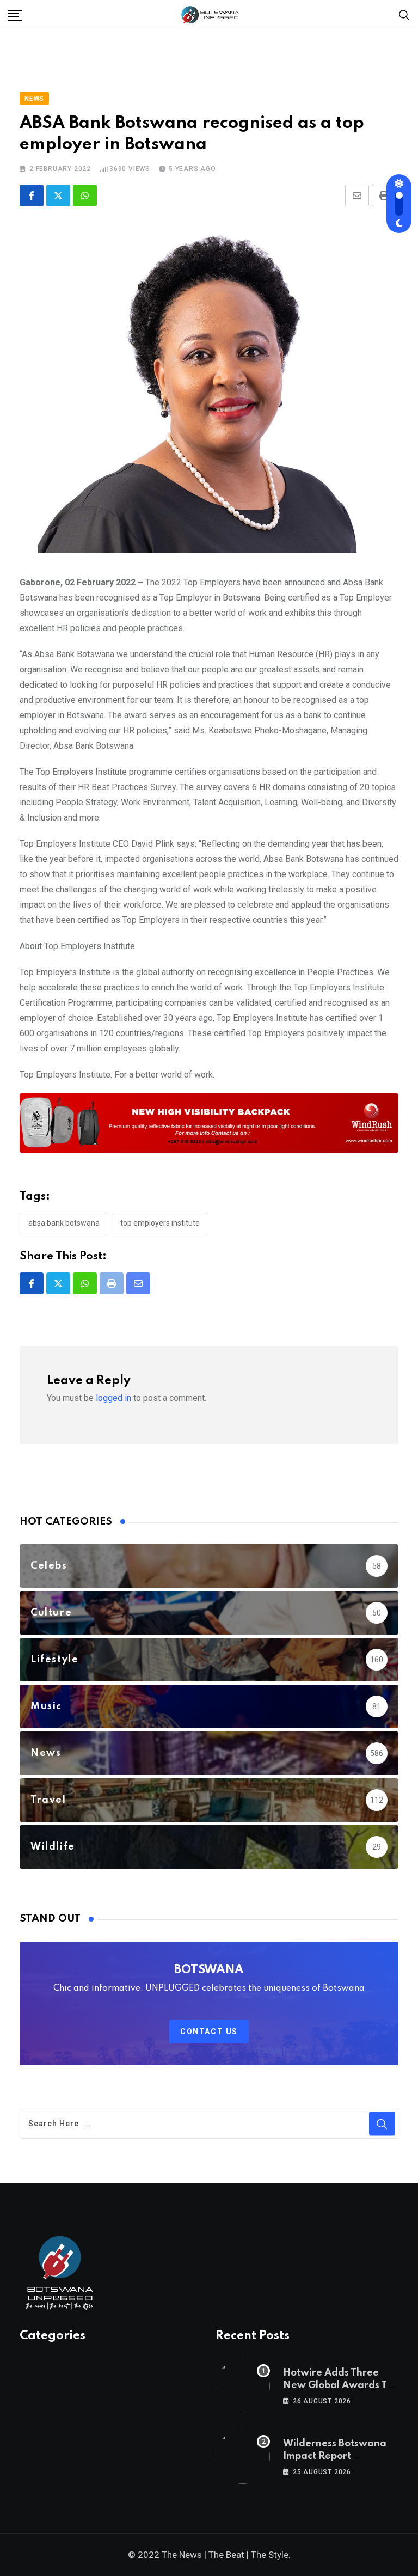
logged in (113, 1398)
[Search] (404, 14)
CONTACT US (209, 2032)
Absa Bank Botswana (64, 1223)
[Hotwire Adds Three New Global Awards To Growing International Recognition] (243, 2386)
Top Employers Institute (160, 1223)
